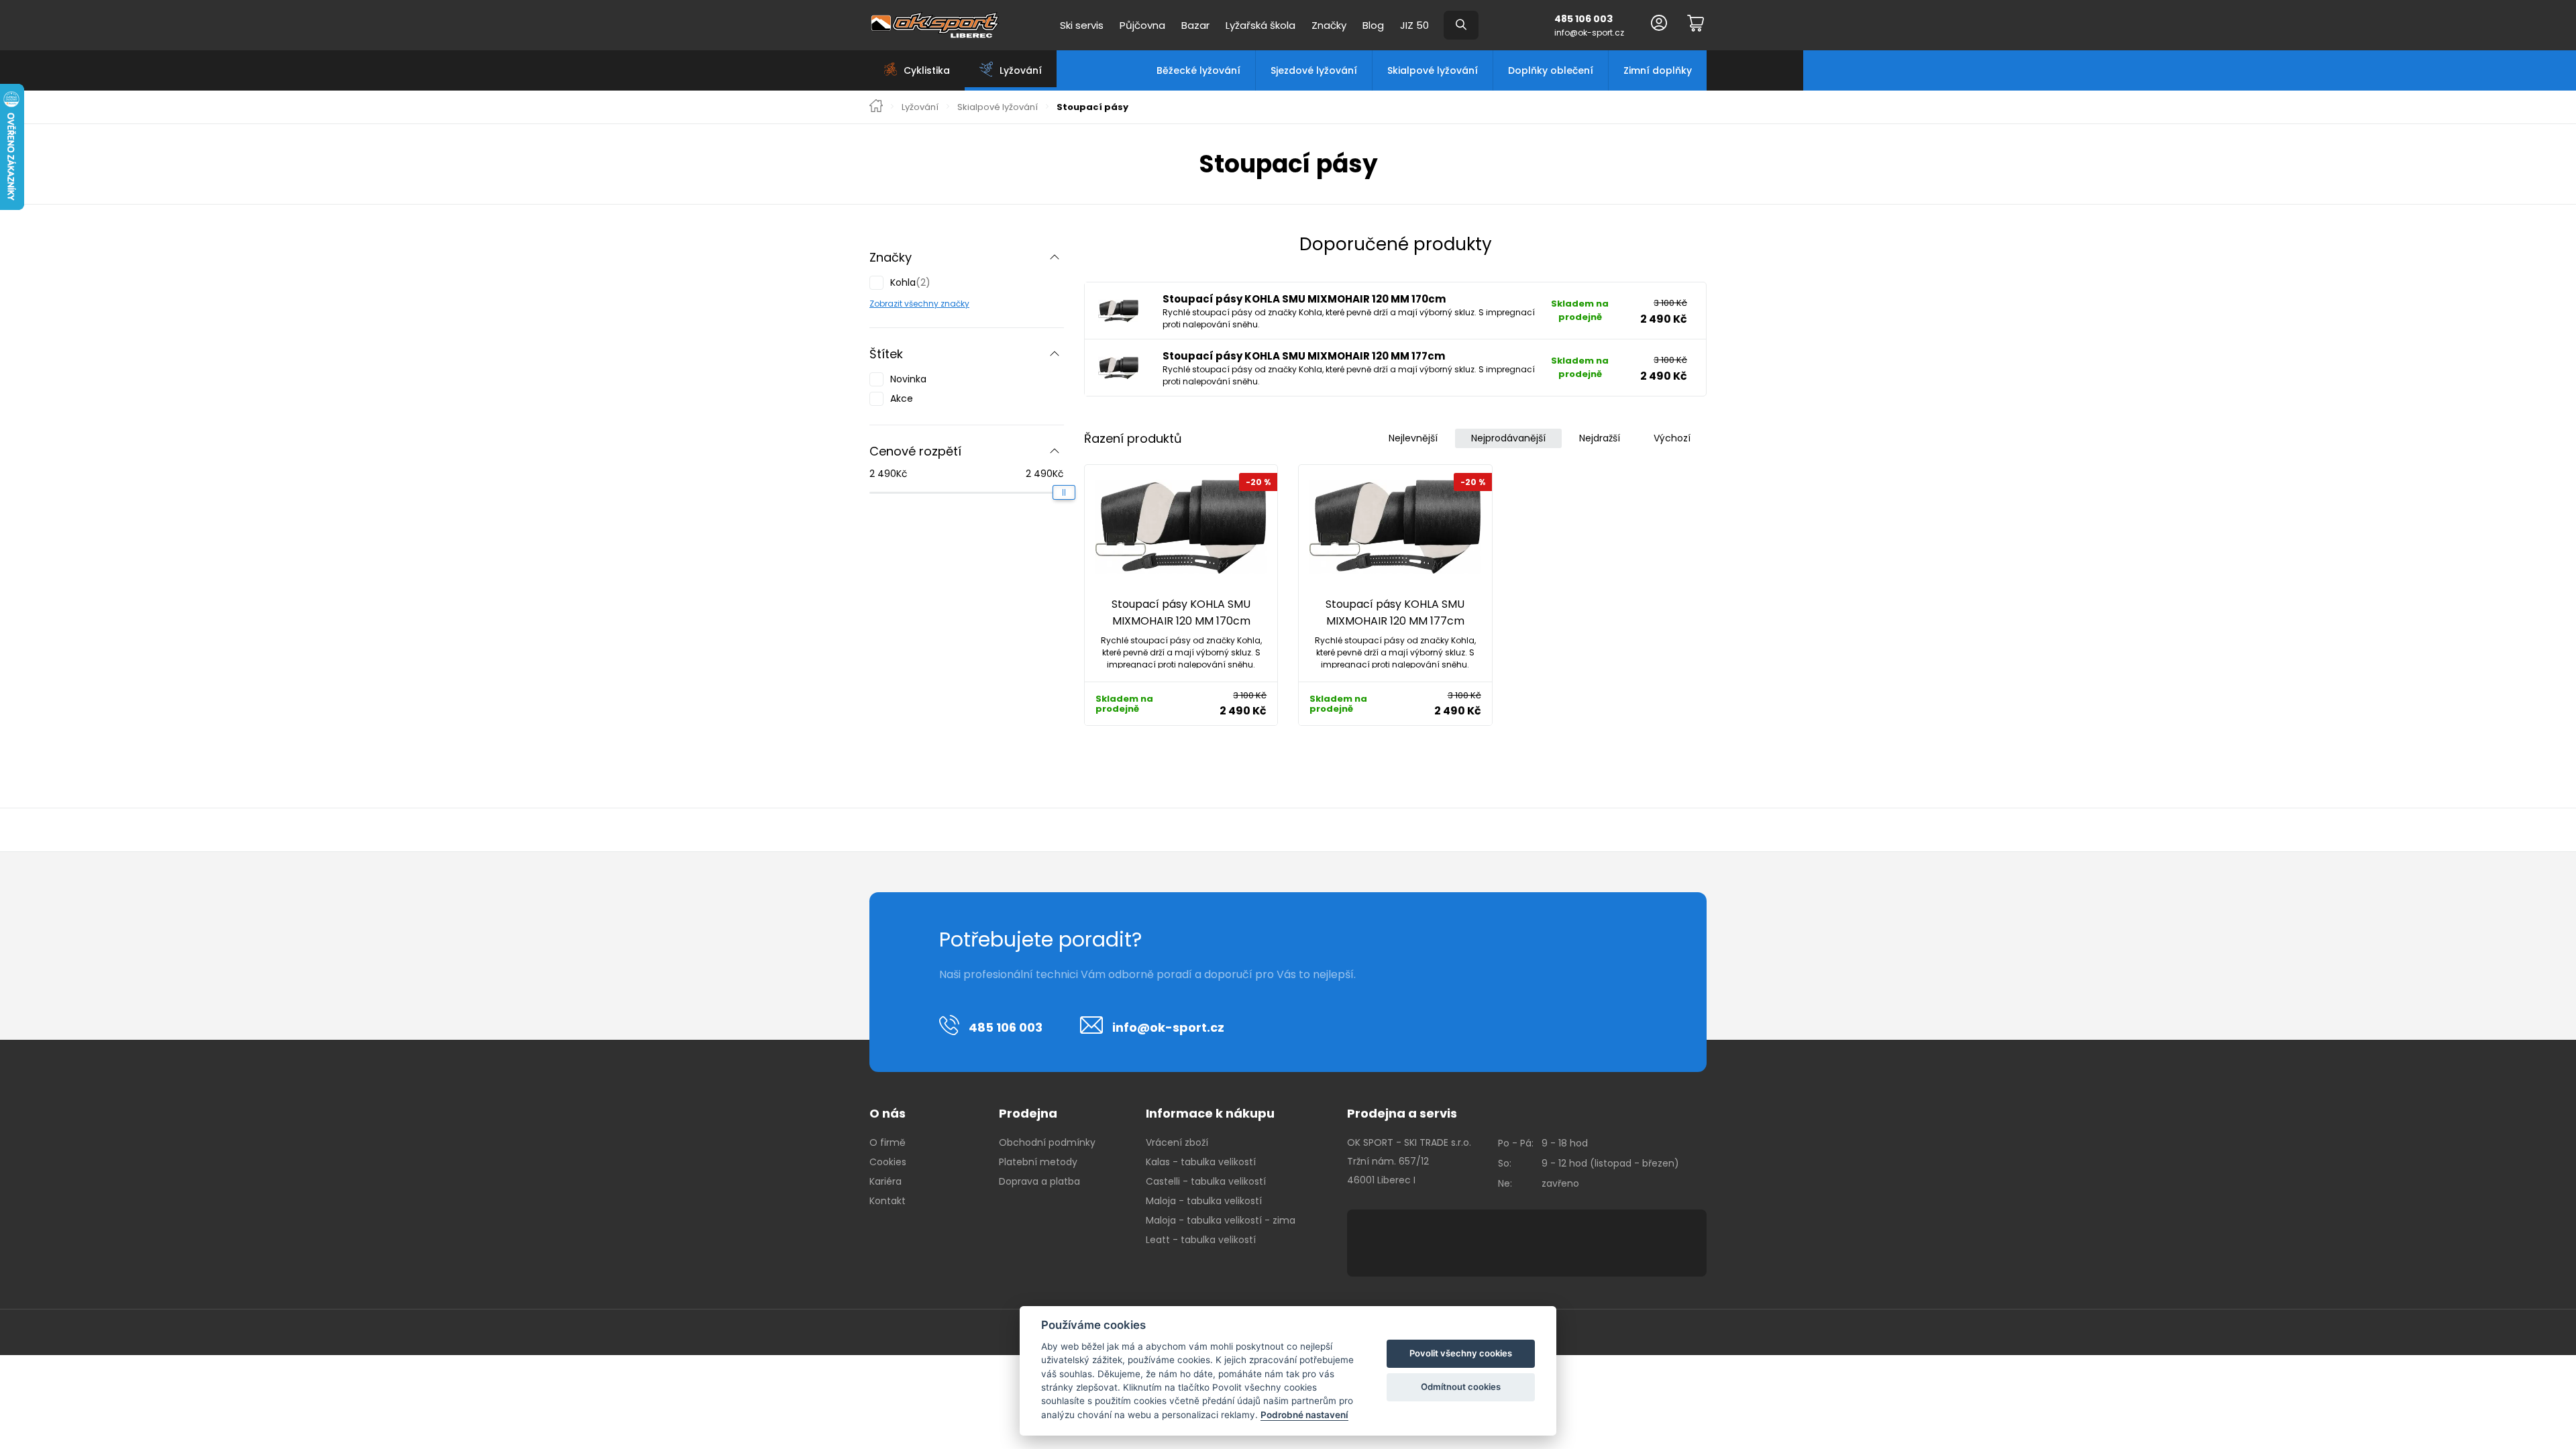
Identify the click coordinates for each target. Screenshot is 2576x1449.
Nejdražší (1600, 438)
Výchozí (1672, 438)
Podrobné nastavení (1304, 1415)
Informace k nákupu (1210, 1113)
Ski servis (1082, 25)
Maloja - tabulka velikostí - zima (1221, 1220)
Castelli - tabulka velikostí (1206, 1181)
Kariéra (885, 1181)
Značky (1329, 25)
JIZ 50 (1414, 25)
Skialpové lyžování (1433, 70)
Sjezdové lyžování (1314, 70)
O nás (888, 1113)
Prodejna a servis (1402, 1113)
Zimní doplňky (1658, 70)
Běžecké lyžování (1198, 70)
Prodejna (1028, 1113)
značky (954, 304)
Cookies (888, 1162)
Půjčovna (1142, 25)
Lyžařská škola (1260, 25)
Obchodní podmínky (1047, 1142)
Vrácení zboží (1177, 1142)
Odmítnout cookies (1461, 1387)
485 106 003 (1584, 19)
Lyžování (920, 107)
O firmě (888, 1142)
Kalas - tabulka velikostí (1201, 1162)
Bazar (1195, 25)
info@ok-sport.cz (1589, 33)
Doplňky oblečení (1551, 70)
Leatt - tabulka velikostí (1201, 1240)
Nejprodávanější (1508, 438)
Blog (1373, 25)
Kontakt (888, 1201)
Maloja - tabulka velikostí (1204, 1201)
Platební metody (1038, 1162)
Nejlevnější (1413, 438)
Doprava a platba (1039, 1181)
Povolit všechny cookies (1461, 1353)
